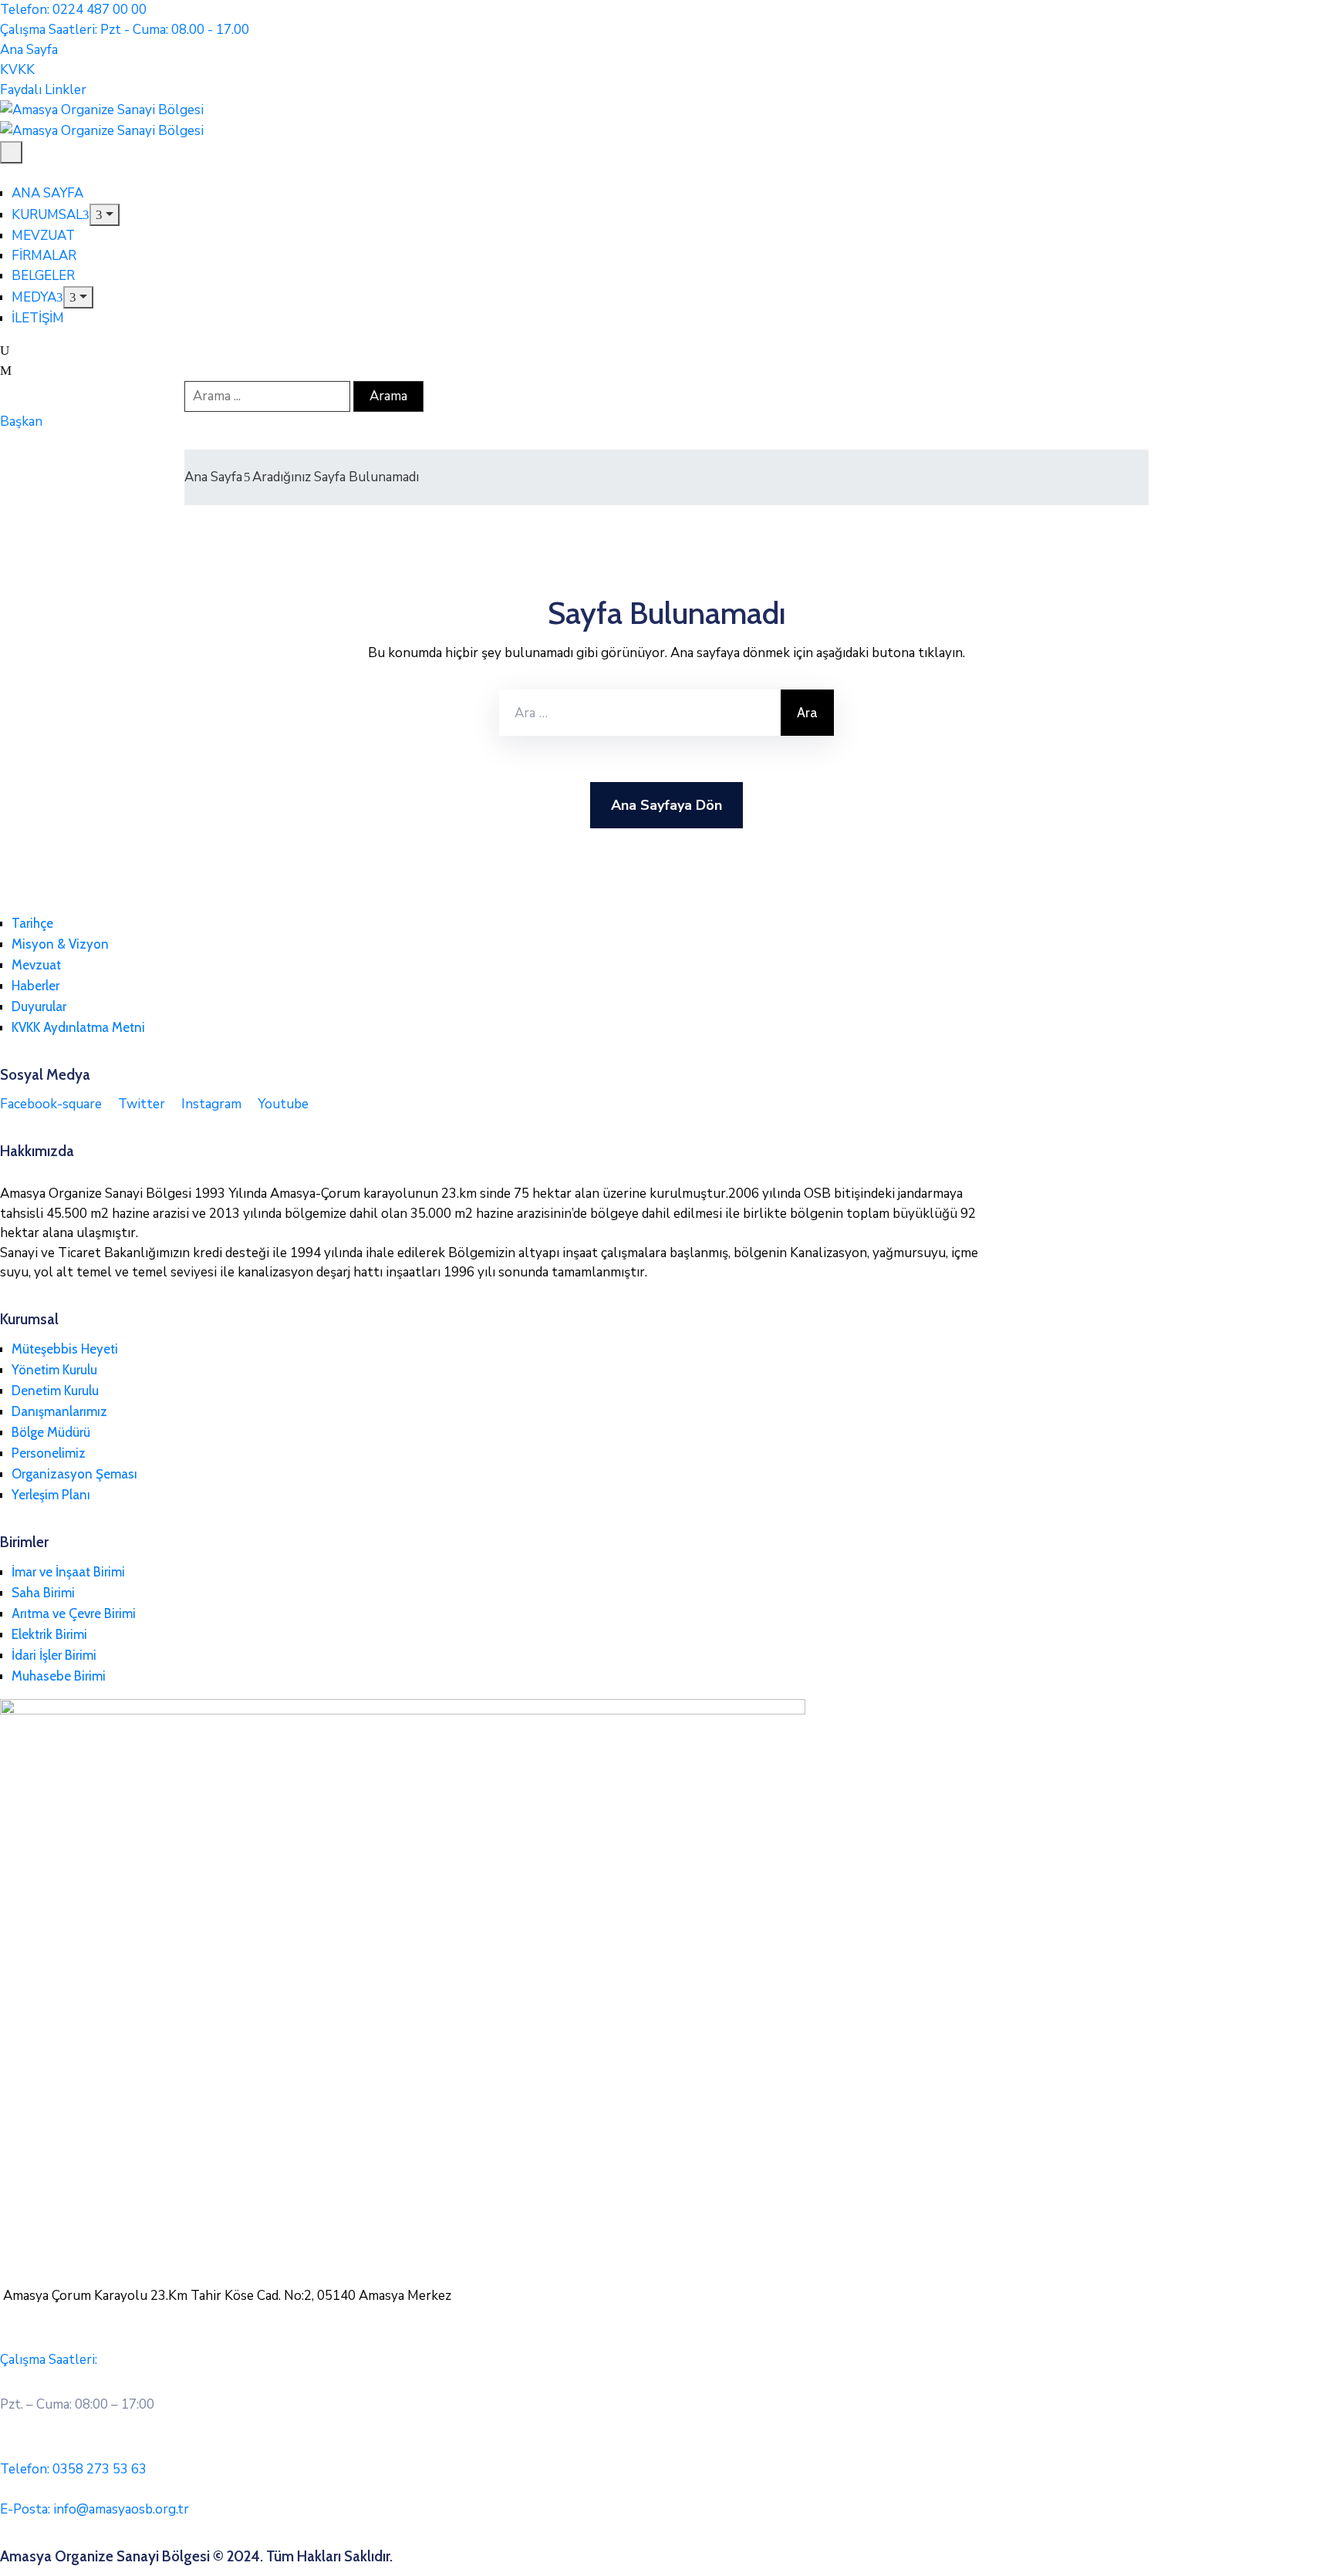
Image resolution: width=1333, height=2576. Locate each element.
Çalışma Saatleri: (49, 2360)
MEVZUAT (43, 236)
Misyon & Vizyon (60, 944)
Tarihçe (32, 923)
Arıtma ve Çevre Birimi (74, 1613)
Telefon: (73, 2469)
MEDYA (34, 297)
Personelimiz (49, 1453)
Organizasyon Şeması (74, 1474)
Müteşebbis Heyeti (65, 1349)
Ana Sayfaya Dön (666, 805)
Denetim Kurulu (55, 1391)
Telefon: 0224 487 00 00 (73, 10)
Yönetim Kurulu (54, 1370)
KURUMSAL (47, 215)
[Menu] (105, 215)
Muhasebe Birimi (59, 1676)
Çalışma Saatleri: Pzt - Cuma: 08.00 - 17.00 (125, 30)
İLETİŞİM (38, 318)
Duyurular (39, 1006)
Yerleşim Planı (51, 1495)
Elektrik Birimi (49, 1634)
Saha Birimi (43, 1593)
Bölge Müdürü (51, 1432)
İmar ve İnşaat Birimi (68, 1572)
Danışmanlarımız (59, 1411)
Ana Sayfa (213, 477)
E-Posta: (94, 2509)
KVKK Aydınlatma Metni (78, 1027)
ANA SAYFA (47, 193)
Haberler (35, 986)
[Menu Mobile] (11, 152)
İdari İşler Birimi (54, 1655)
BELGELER (43, 276)
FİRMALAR (44, 256)
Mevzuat (36, 965)
